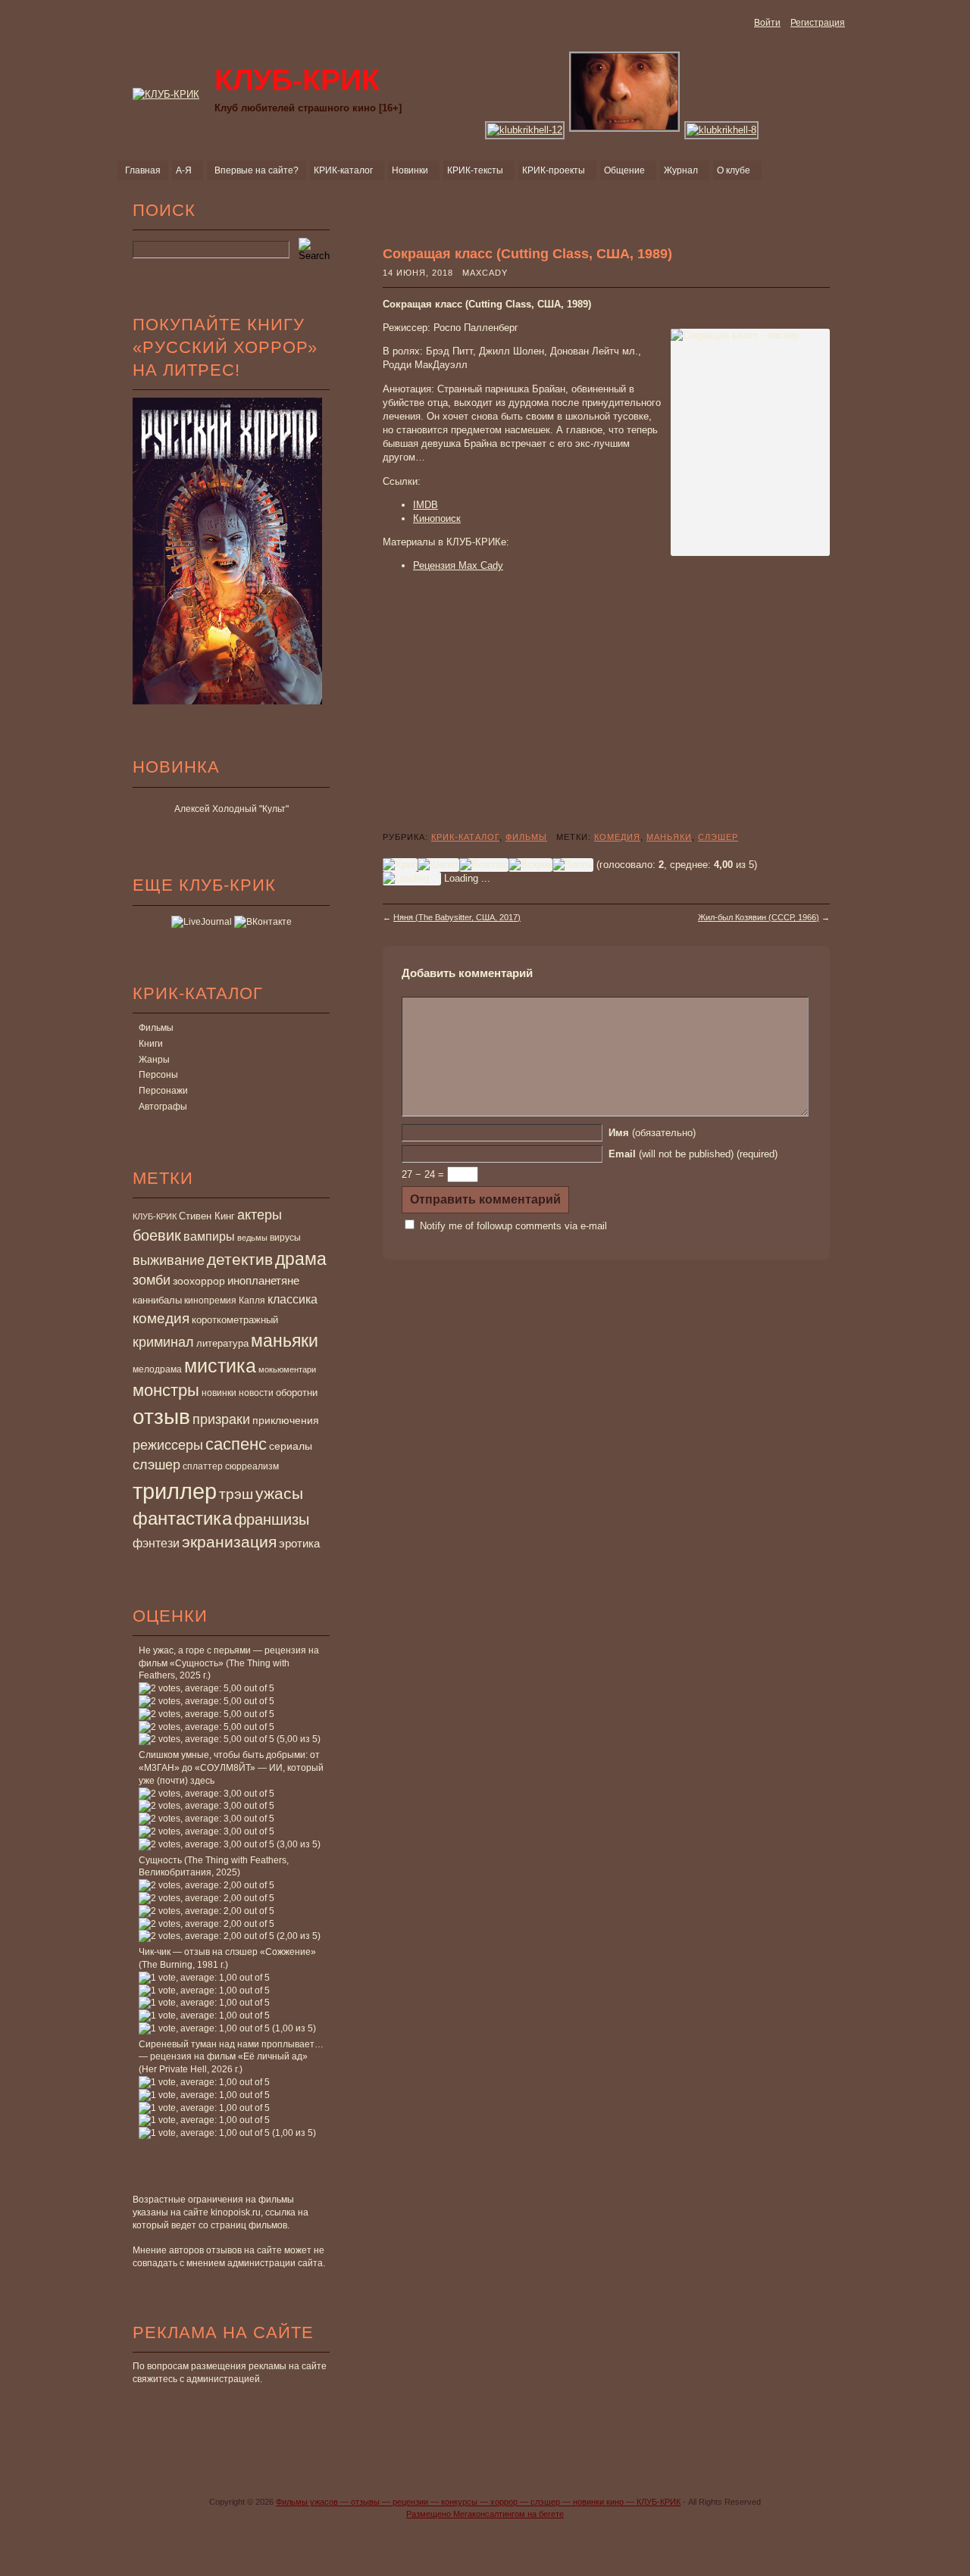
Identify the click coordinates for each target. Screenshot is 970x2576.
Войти (767, 23)
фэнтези (156, 1543)
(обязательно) (652, 1133)
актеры (260, 1215)
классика (293, 1299)
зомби (152, 1280)
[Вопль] (573, 865)
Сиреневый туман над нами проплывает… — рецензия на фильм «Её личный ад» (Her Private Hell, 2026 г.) (231, 2057)
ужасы (279, 1493)
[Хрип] (400, 865)
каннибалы (157, 1300)
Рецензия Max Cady (458, 565)
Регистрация (818, 23)
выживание (169, 1260)
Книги (151, 1044)
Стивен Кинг (207, 1216)
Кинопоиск (437, 518)
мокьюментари (287, 1369)
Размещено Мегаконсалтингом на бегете (485, 2514)
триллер (175, 1491)
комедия (161, 1318)
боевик (157, 1235)
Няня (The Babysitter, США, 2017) (457, 917)
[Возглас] (484, 865)
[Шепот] (438, 865)
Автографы (163, 1107)
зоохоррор (199, 1281)
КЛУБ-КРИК (155, 1216)
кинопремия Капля (225, 1300)
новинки (219, 1393)
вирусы (285, 1238)
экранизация (229, 1542)
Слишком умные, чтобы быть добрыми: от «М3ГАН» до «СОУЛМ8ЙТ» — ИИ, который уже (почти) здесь (231, 1768)
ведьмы (252, 1238)
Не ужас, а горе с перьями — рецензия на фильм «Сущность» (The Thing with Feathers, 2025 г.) (229, 1663)
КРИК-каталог (465, 837)
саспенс (236, 1444)
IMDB (426, 505)
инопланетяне (263, 1280)
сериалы (291, 1446)
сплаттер (203, 1466)
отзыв (161, 1417)
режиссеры (168, 1445)
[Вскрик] (530, 865)
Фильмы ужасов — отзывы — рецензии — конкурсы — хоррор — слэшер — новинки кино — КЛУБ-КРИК (478, 2502)
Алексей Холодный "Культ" (232, 809)
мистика (220, 1366)
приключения (286, 1420)
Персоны (158, 1075)
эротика (299, 1544)
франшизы (272, 1519)
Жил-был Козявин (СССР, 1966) (759, 917)
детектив (240, 1259)
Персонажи (163, 1091)
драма (301, 1259)
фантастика (182, 1519)
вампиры (209, 1236)
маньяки (285, 1341)
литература (222, 1343)
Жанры (154, 1060)
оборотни (297, 1393)
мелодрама (157, 1369)
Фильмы (156, 1028)
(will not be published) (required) (693, 1154)
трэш (236, 1494)
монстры (166, 1390)
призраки (221, 1419)
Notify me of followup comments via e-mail (513, 1226)
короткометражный (235, 1320)
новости (256, 1393)
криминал (163, 1342)
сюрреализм (252, 1466)
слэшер (156, 1465)
